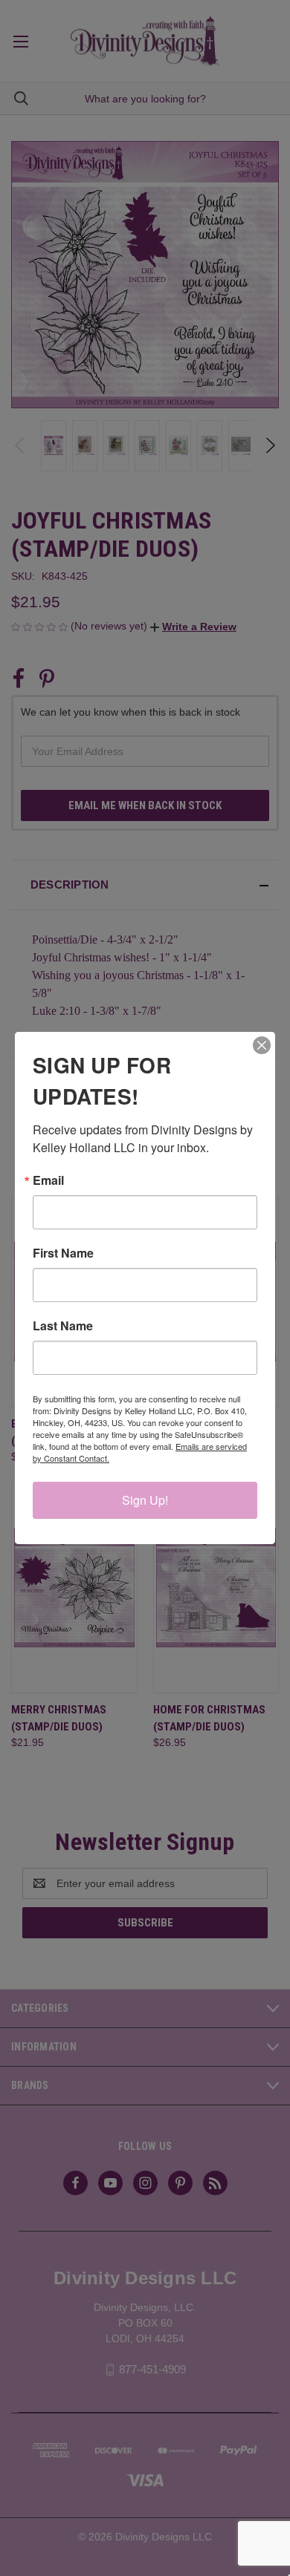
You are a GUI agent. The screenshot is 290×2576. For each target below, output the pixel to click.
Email (48, 1180)
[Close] (262, 1045)
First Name (63, 1253)
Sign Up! (145, 1500)
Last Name (63, 1326)
